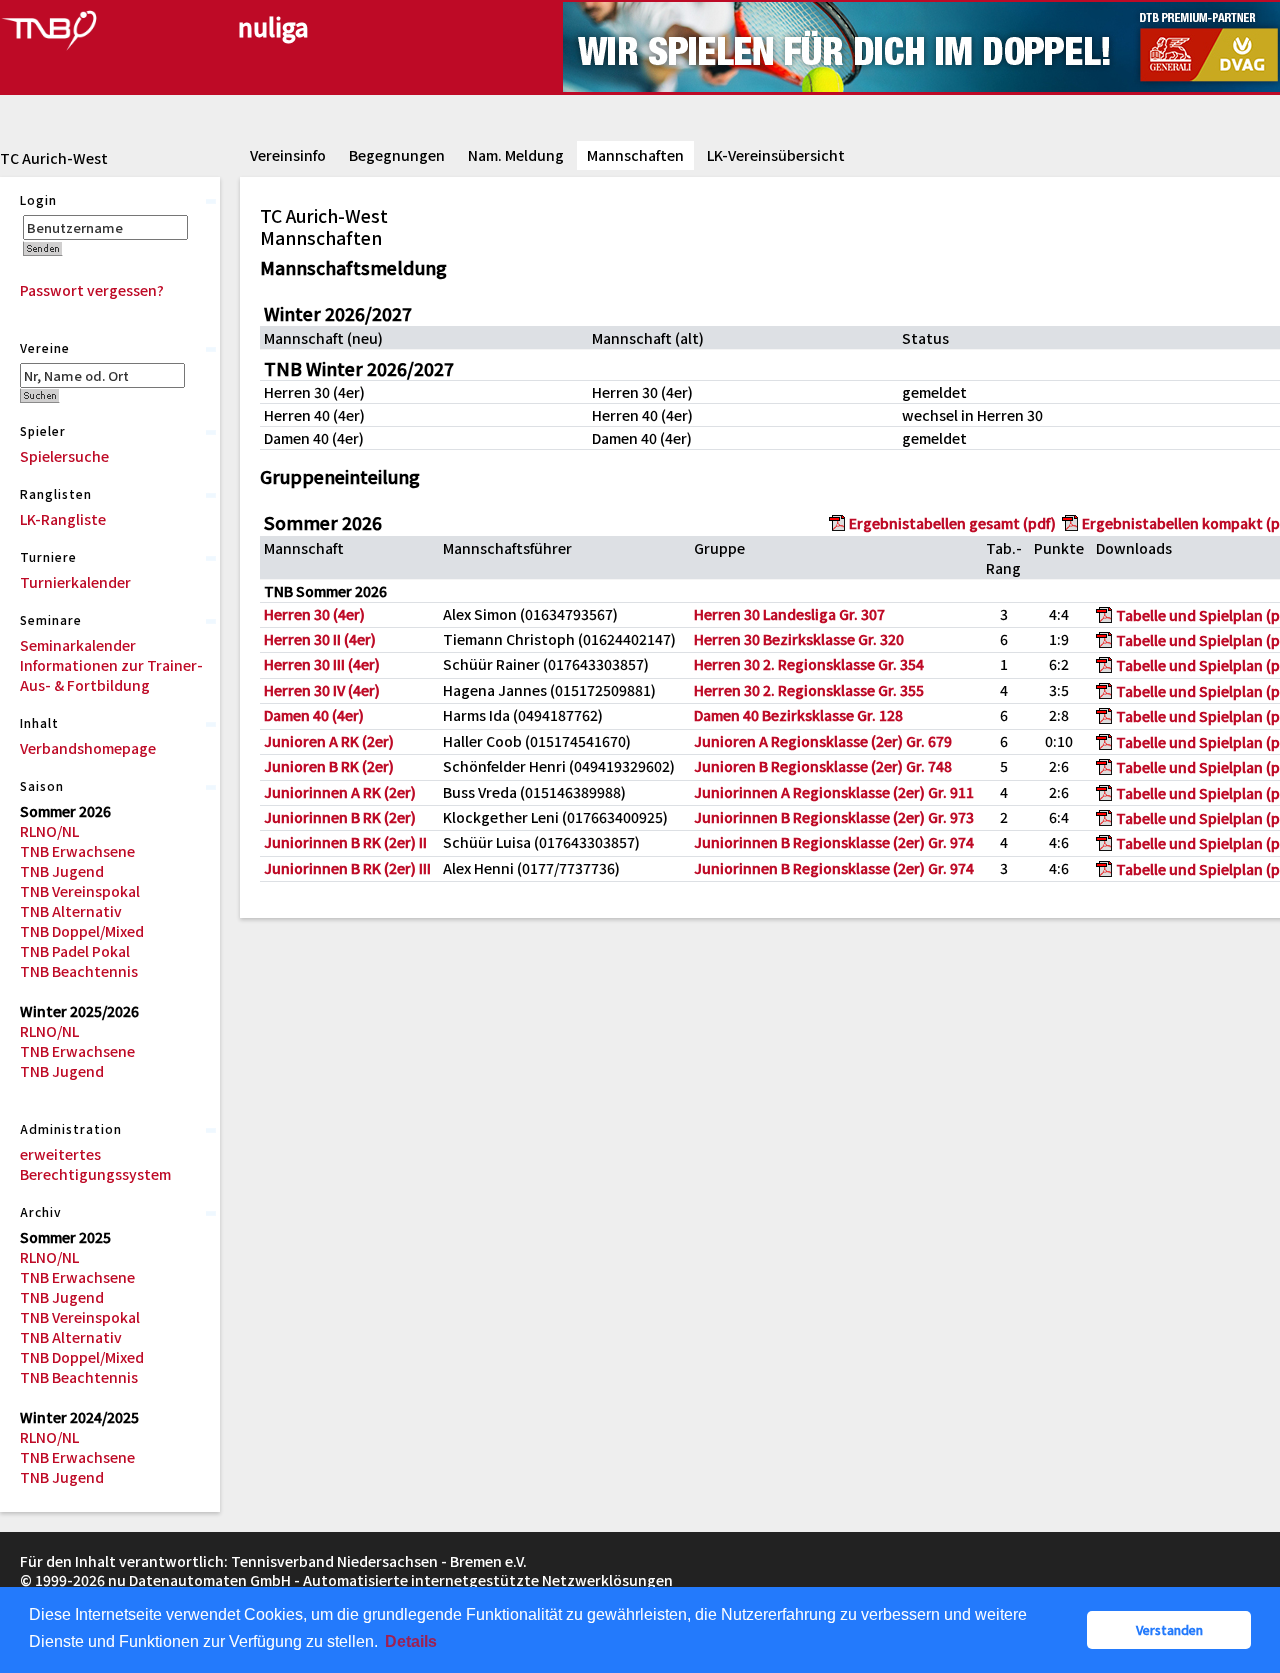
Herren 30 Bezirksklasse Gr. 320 (799, 639)
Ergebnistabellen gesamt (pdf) (952, 523)
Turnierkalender (75, 582)
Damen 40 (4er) (314, 715)
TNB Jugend (62, 871)
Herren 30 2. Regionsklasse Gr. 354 (809, 664)
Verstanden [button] (1169, 1629)
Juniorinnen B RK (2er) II (345, 842)
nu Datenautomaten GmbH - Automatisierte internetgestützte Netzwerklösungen (390, 1580)
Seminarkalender (78, 645)
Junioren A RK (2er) (329, 741)
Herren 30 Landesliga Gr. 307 (789, 614)
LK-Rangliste (63, 519)
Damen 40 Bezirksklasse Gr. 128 (798, 715)
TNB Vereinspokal (80, 891)
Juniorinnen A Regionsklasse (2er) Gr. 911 (834, 792)
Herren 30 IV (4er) (322, 690)
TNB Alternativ (71, 911)
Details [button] (411, 1641)
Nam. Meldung (516, 155)
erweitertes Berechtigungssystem (95, 1164)
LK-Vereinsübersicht (776, 155)
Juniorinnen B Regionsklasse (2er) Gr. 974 (834, 842)
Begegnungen (397, 155)
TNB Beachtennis (79, 971)
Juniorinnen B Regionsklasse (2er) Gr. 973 (834, 817)
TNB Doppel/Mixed (82, 931)
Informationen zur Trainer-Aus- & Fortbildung (111, 675)
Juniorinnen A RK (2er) (340, 792)
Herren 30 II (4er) (320, 639)
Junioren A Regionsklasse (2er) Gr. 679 (823, 741)
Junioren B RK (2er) (329, 766)
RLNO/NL (49, 831)
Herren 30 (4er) (314, 614)
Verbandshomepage (88, 748)
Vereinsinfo (288, 155)
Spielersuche (64, 456)
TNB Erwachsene (77, 851)
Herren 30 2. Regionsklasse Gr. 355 (809, 690)
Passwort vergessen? (92, 290)
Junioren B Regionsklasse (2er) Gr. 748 (823, 766)
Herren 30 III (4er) (322, 664)
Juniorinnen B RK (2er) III (347, 868)
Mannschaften (635, 155)
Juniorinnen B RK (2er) (340, 817)
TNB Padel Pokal (75, 951)
